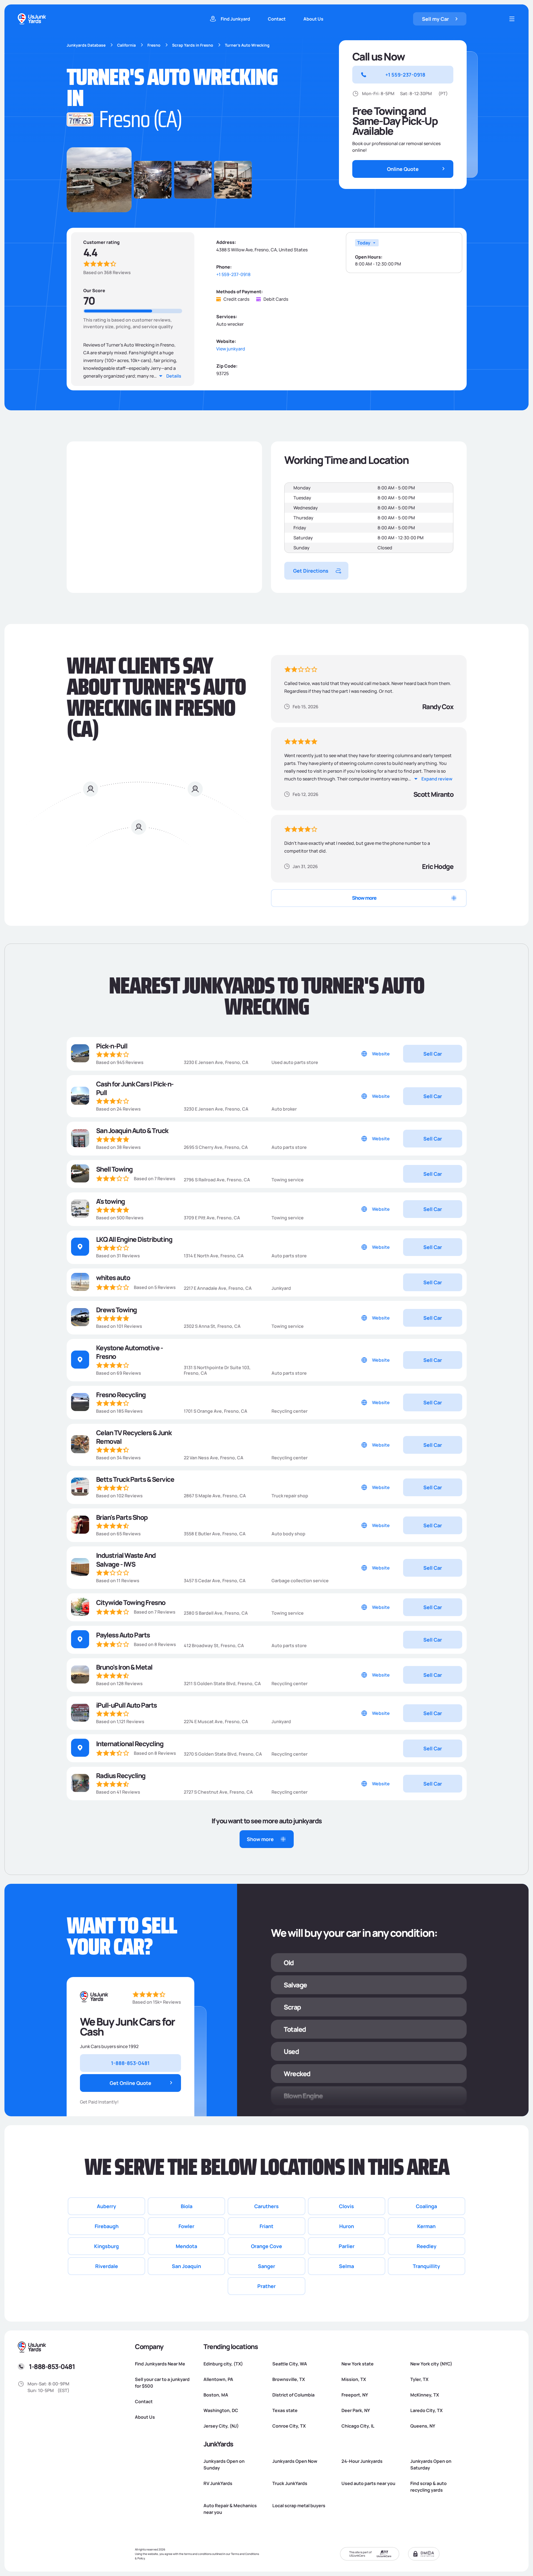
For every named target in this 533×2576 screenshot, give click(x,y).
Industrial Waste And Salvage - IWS (126, 1559)
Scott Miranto (433, 794)
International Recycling (130, 1744)
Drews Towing (116, 1310)
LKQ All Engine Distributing (134, 1239)
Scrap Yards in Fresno (193, 45)
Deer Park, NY (356, 2410)
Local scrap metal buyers (299, 2506)
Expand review (437, 779)
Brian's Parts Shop (122, 1517)
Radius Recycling (121, 1775)
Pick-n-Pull (112, 1046)
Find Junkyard (235, 19)
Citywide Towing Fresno (131, 1602)
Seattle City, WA (290, 2364)
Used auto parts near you (368, 2483)
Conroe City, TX (289, 2426)
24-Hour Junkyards (362, 2461)
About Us (313, 19)
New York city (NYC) (431, 2364)
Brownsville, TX (289, 2379)
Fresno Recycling (121, 1395)
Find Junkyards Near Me (160, 2364)
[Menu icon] (512, 19)
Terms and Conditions (245, 2554)
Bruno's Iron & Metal (124, 1667)
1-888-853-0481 (52, 2366)
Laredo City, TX (426, 2410)
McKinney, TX (425, 2395)
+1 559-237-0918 (233, 275)
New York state (358, 2364)
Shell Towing (114, 1169)
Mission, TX (354, 2379)
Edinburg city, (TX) (223, 2364)
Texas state (285, 2410)
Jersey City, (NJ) (221, 2426)
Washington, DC (221, 2410)
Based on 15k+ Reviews (157, 2002)
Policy (141, 2558)
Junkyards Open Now (295, 2461)
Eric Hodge (438, 866)
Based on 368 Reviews (107, 272)
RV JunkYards (218, 2483)
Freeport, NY (355, 2395)
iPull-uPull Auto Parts (126, 1705)
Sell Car (433, 1054)
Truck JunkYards (290, 2483)
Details (174, 376)
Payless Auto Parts (123, 1635)
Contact (277, 19)
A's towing (110, 1201)
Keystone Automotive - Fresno (130, 1352)
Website (381, 1054)
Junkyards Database (86, 45)
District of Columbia (293, 2395)
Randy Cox (438, 706)
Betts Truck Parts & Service (135, 1479)
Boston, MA (216, 2395)
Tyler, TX (419, 2379)
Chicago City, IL (358, 2426)
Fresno (154, 45)
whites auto (113, 1277)
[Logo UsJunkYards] (94, 1997)
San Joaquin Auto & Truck (132, 1130)
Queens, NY (423, 2426)
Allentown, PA (218, 2379)
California (126, 45)
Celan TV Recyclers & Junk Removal (134, 1437)
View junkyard (231, 349)
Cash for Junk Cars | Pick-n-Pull (135, 1088)
